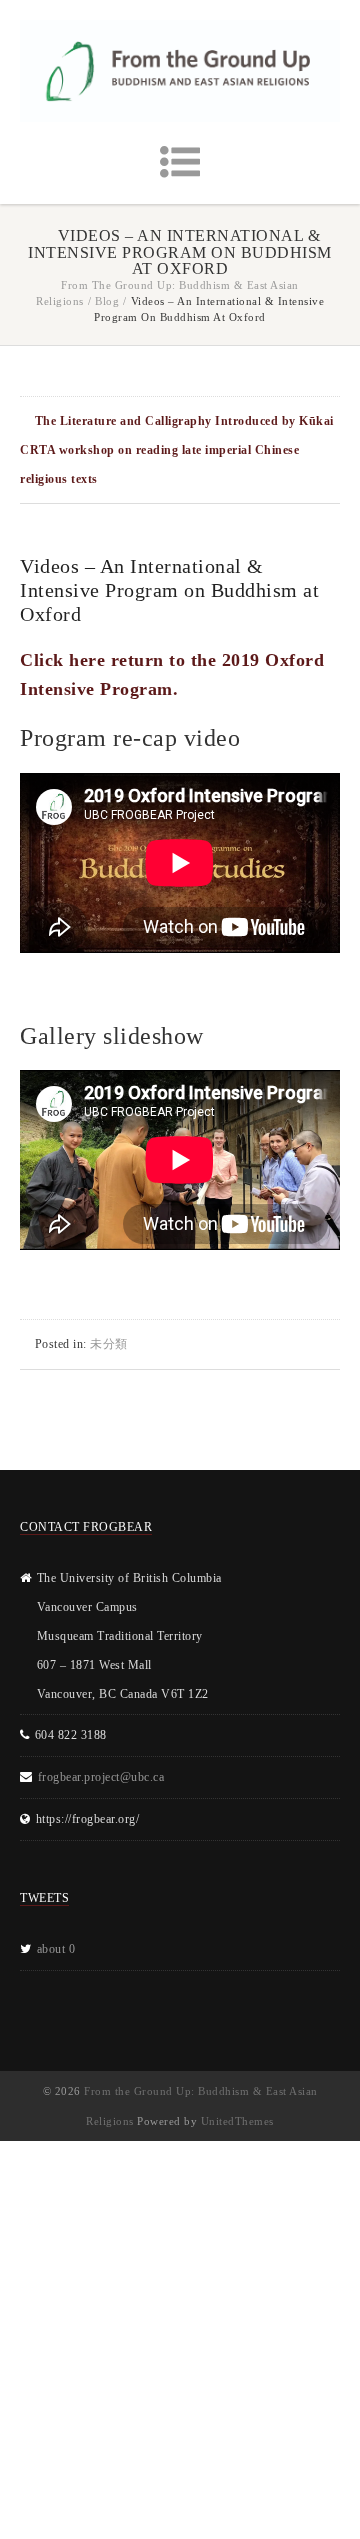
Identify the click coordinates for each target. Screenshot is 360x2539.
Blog (107, 301)
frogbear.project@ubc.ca (101, 1777)
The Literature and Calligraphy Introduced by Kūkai (184, 421)
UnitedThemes (237, 2121)
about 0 (56, 1949)
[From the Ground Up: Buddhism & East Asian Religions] (180, 71)
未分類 (109, 1344)
